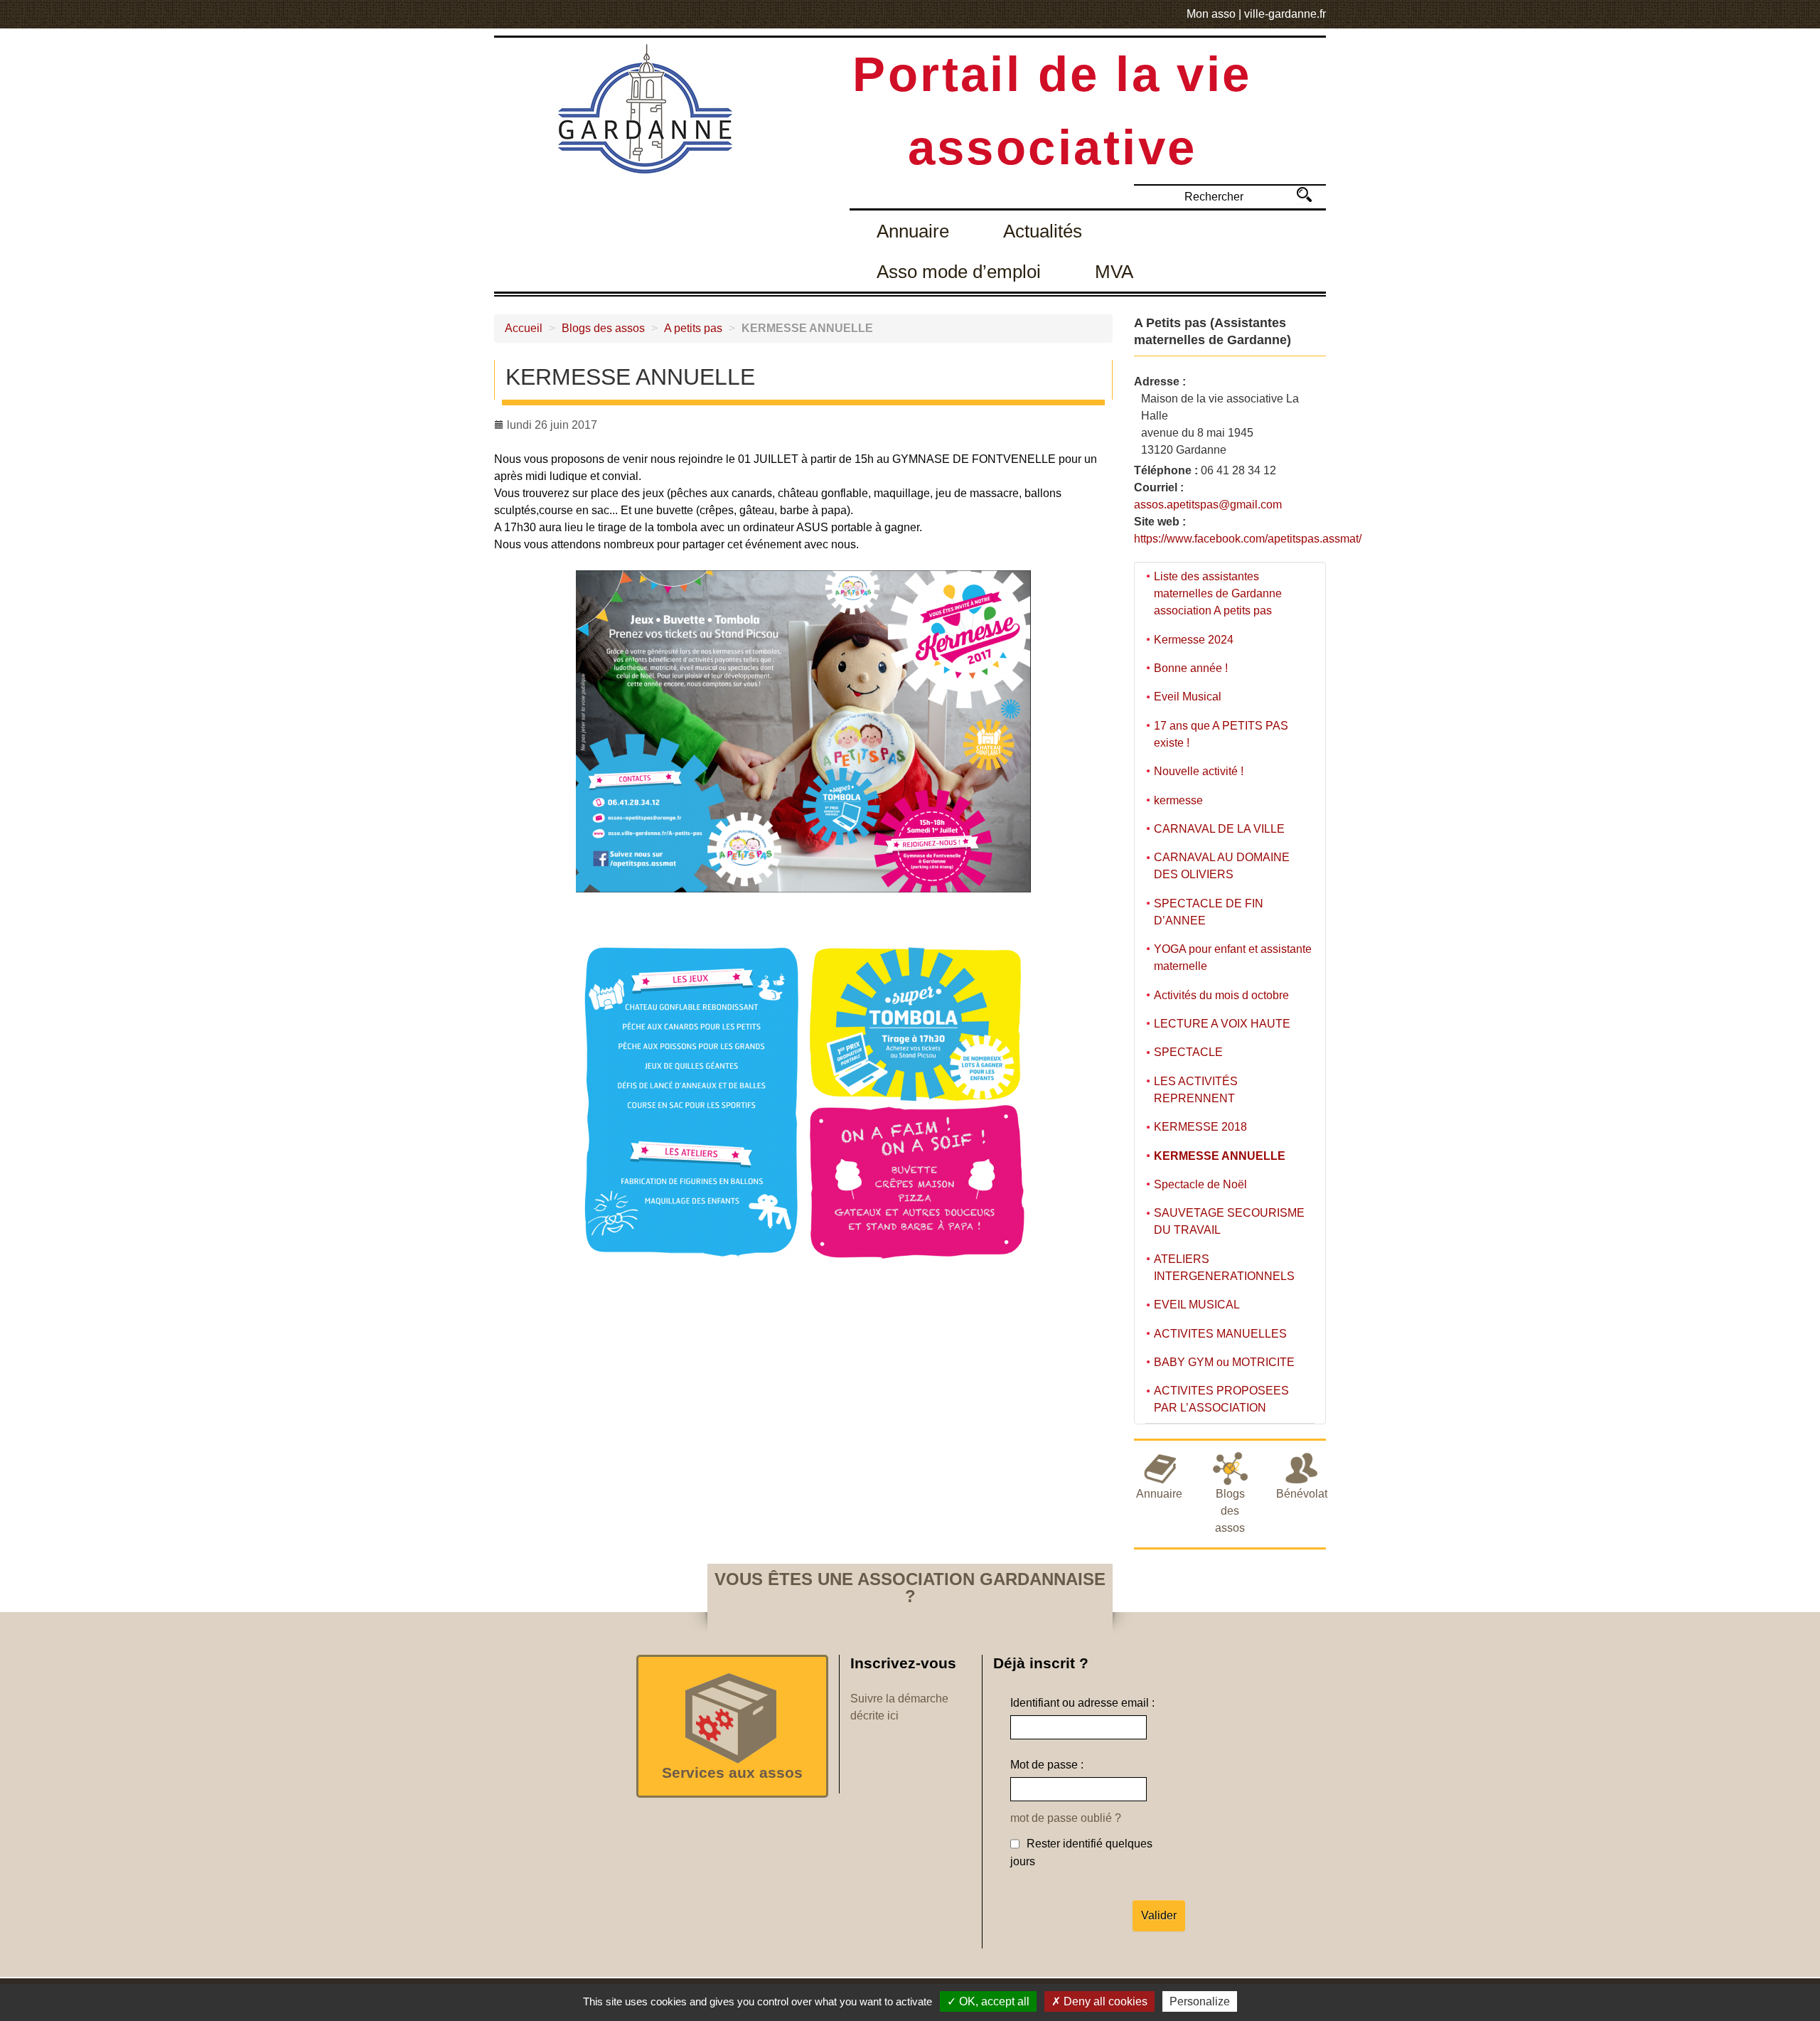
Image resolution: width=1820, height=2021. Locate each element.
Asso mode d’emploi (959, 272)
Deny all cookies (1104, 2001)
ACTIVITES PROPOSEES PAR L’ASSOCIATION (1221, 1399)
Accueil (524, 328)
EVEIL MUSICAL (1197, 1305)
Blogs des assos (603, 328)
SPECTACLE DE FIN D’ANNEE (1209, 912)
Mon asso (1211, 14)
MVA (1114, 272)
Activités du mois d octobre (1221, 995)
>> (1304, 194)
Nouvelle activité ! (1199, 771)
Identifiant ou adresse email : (1082, 1703)
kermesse (1178, 800)
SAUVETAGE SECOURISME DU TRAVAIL (1229, 1221)
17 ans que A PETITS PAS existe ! (1221, 734)
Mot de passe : (1047, 1765)
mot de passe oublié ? (1066, 1818)
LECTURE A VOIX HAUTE (1222, 1024)
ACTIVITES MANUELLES (1220, 1334)
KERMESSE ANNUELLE (1220, 1156)
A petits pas (693, 328)
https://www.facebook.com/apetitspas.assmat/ (1248, 539)
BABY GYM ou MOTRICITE (1224, 1362)
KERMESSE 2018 (1200, 1127)
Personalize (1200, 2001)
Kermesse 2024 (1194, 640)
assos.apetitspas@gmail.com (1208, 505)
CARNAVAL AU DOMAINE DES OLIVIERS (1222, 866)
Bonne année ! (1191, 668)
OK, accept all (993, 2001)
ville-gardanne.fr (1285, 14)
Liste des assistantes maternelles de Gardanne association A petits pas (1218, 593)
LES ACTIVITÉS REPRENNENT (1196, 1090)
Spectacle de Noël (1200, 1184)
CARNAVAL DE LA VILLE (1219, 829)
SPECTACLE (1188, 1052)
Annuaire (913, 231)
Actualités (1043, 231)
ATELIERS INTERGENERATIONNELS (1224, 1268)
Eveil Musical (1188, 697)
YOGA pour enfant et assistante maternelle (1233, 958)
